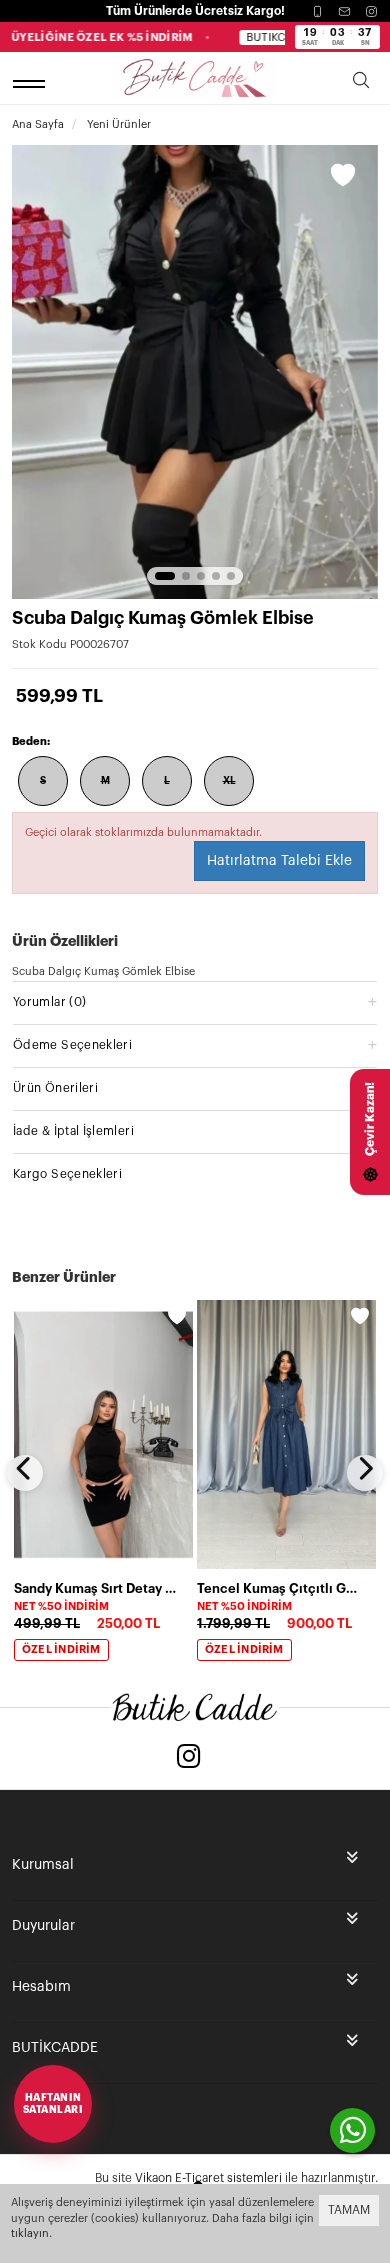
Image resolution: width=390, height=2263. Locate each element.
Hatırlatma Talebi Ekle (279, 861)
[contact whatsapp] (352, 2130)
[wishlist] (177, 1316)
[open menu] (32, 83)
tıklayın (30, 2233)
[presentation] (25, 1473)
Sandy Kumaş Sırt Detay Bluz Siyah (97, 1588)
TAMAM (349, 2210)
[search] (361, 83)
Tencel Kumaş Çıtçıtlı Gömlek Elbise (280, 1588)
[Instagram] (371, 11)
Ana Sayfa (38, 124)
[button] (165, 576)
